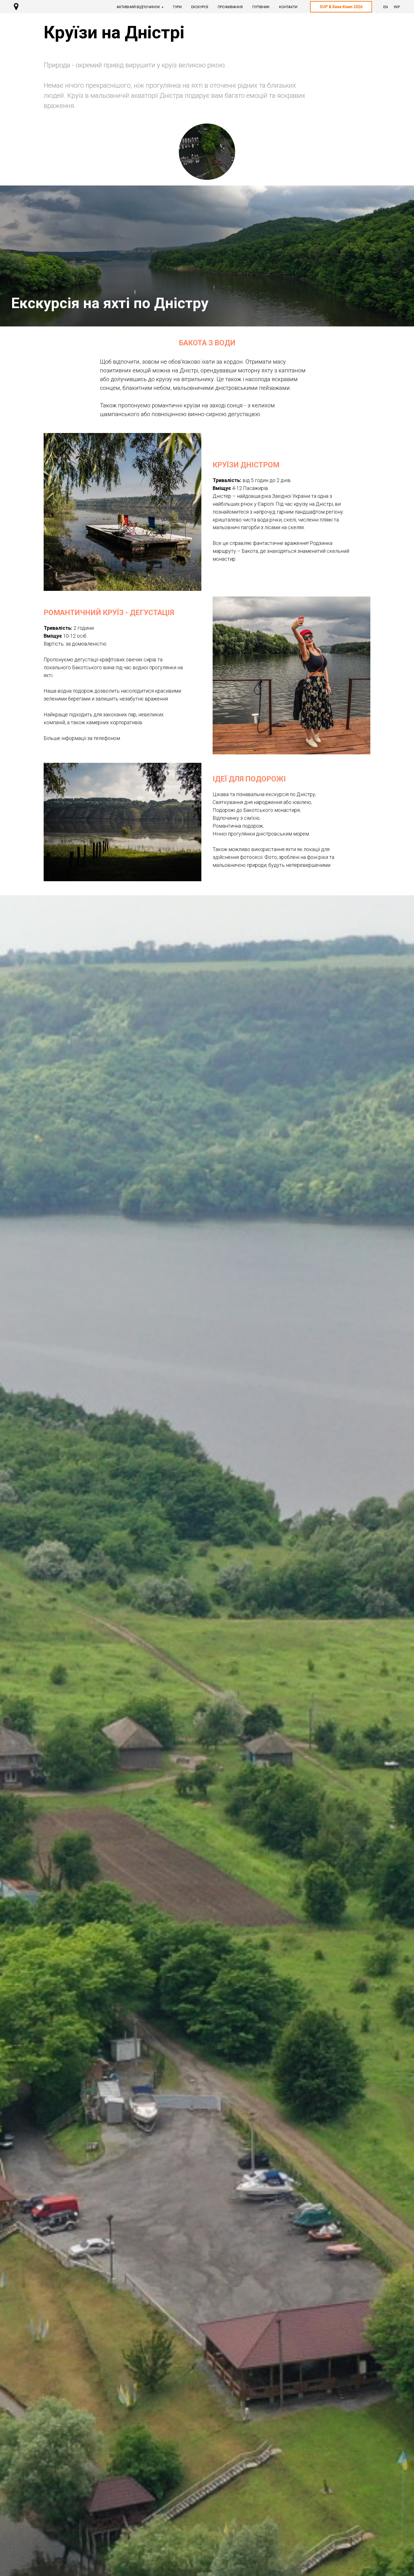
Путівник (261, 7)
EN (386, 7)
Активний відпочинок (138, 7)
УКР (397, 7)
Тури (177, 7)
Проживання (230, 7)
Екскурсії (200, 7)
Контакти (288, 7)
